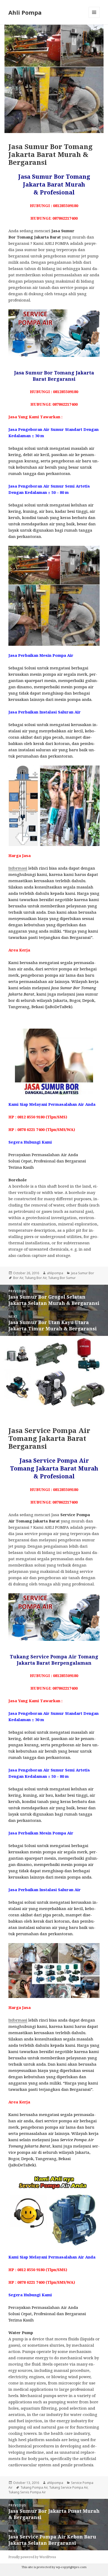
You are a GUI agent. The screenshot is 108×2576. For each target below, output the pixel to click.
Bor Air (18, 1278)
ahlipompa (55, 1273)
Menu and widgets (94, 18)
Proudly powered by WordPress (32, 2557)
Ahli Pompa (25, 12)
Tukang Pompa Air (34, 2487)
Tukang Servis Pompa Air (27, 2492)
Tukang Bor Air (36, 1278)
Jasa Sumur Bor (83, 1273)
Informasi (18, 868)
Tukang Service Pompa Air (68, 2487)
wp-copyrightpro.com (71, 2567)
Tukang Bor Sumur (62, 1278)
